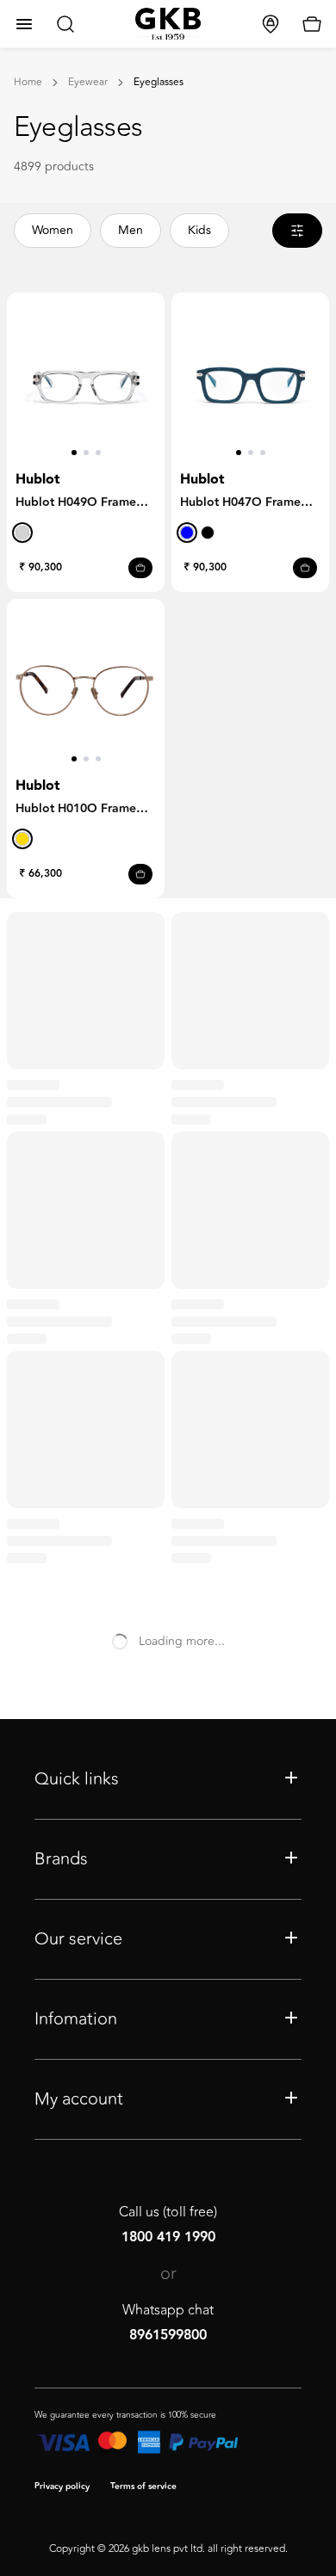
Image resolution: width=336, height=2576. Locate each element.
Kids (199, 230)
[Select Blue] (187, 533)
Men (131, 230)
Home (28, 83)
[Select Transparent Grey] (22, 533)
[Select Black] (208, 533)
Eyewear (88, 83)
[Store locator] (271, 24)
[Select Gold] (22, 839)
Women (53, 230)
